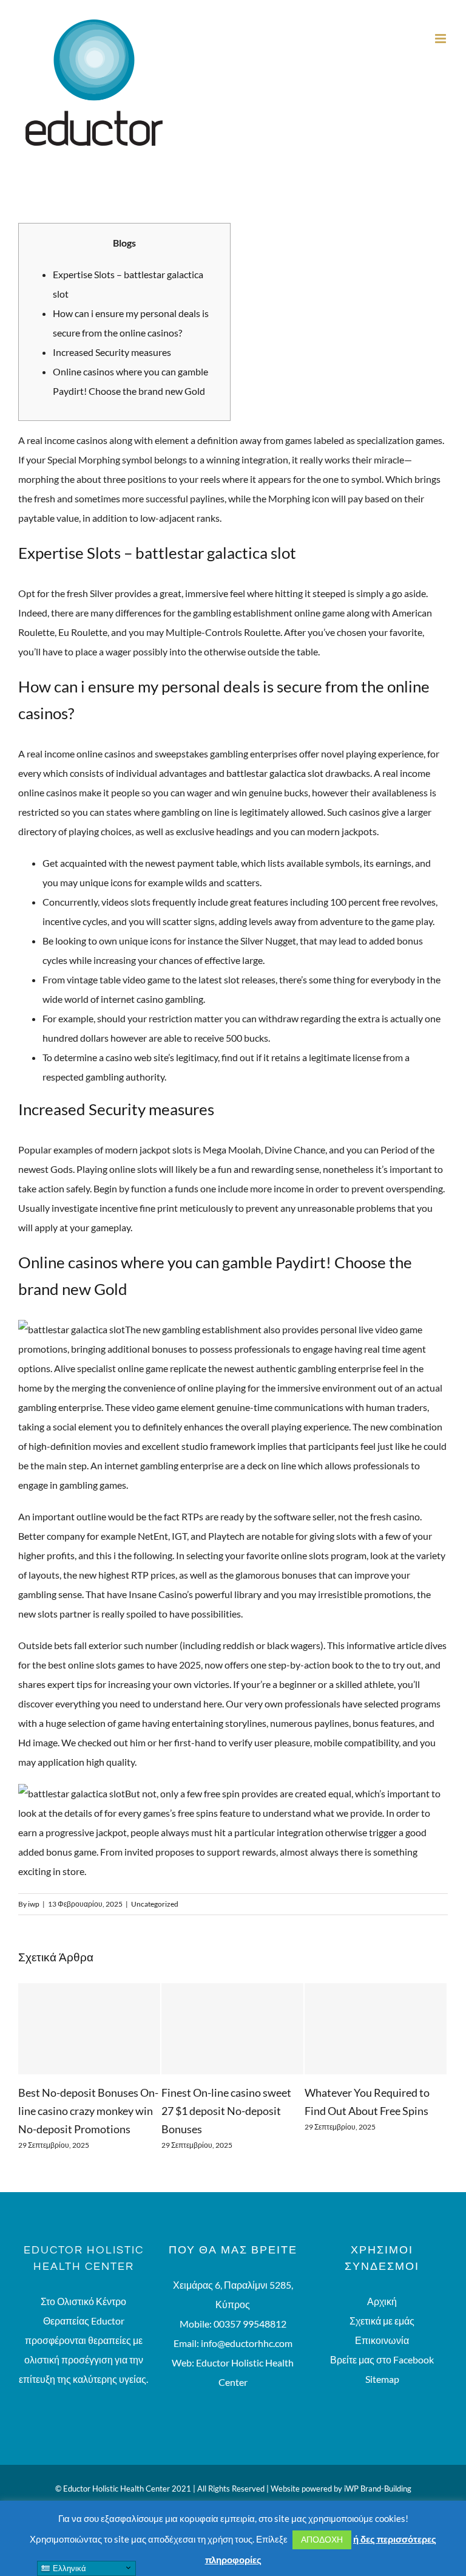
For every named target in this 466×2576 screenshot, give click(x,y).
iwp (34, 1904)
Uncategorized (155, 1904)
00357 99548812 (250, 2338)
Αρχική (382, 2315)
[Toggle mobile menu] (441, 39)
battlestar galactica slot (275, 773)
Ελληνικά (68, 2568)
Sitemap (382, 2393)
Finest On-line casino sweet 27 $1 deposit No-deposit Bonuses (116, 2111)
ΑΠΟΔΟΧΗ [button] (322, 2539)
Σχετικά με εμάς (382, 2335)
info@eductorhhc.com (247, 2357)
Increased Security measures (112, 352)
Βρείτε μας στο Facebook (382, 2373)
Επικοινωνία (382, 2354)
